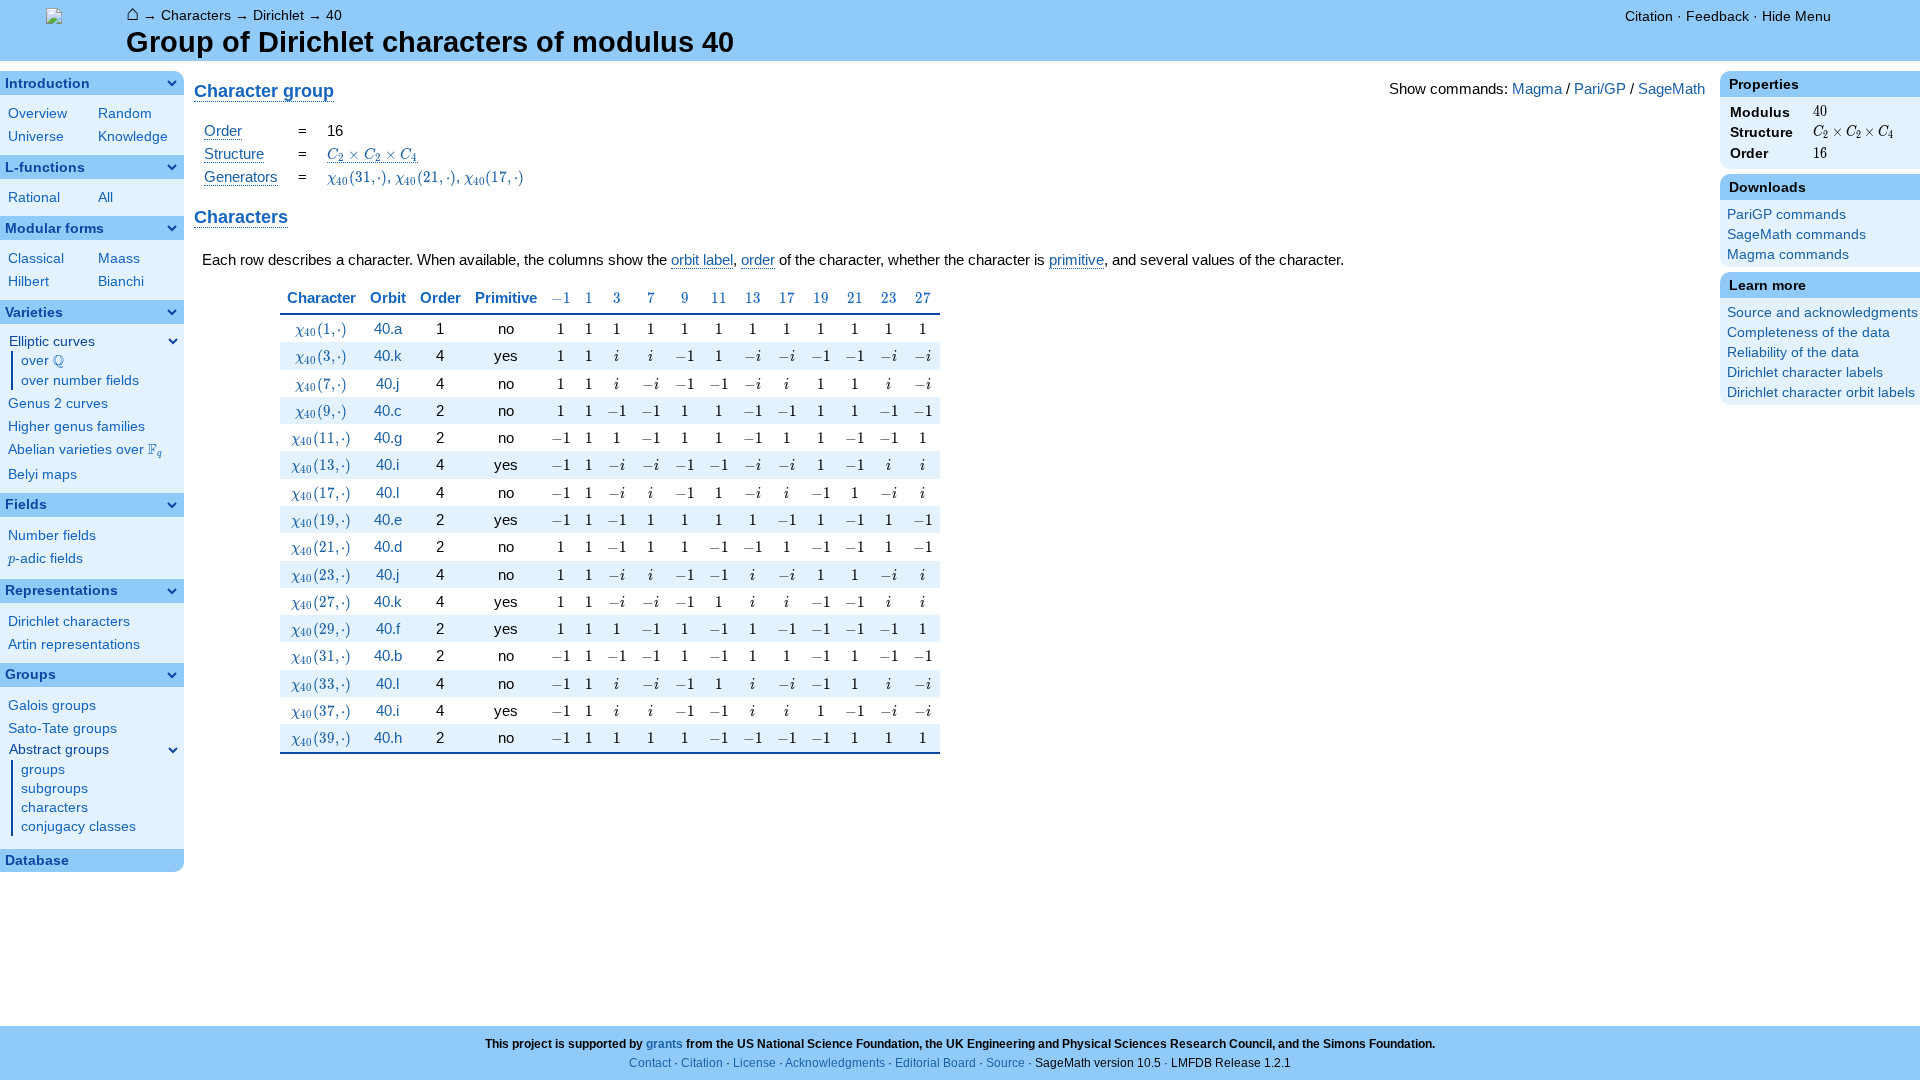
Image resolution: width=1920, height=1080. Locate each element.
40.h (388, 737)
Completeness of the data (1808, 332)
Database (37, 860)
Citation (1649, 16)
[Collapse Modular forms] (172, 228)
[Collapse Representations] (172, 591)
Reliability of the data (1793, 352)
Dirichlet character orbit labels (1821, 392)
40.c (388, 410)
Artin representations (74, 644)
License (754, 1063)
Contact (650, 1063)
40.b (388, 655)
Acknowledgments (835, 1063)
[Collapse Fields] (172, 505)
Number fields (52, 535)
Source (1005, 1063)
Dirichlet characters (69, 621)
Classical (36, 258)
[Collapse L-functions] (172, 167)
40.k (388, 355)
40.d (388, 546)
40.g (388, 437)
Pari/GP (1600, 88)
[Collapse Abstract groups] (173, 750)
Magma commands (1788, 254)
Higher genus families (76, 426)
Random (125, 113)
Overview (37, 113)
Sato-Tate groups (62, 728)
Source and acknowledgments (1822, 312)
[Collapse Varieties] (172, 312)
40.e (388, 519)
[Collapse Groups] (172, 675)
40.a (388, 328)
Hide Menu (1796, 16)
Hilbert (28, 281)
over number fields (80, 380)
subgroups (54, 788)
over (42, 361)
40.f (388, 628)
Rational (34, 197)
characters (54, 807)
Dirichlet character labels (1805, 372)
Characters (196, 15)
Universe (36, 136)
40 (334, 15)
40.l (387, 492)
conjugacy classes (78, 826)
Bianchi (121, 281)
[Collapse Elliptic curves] (173, 341)
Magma (1537, 88)
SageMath (1671, 88)
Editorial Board (935, 1063)
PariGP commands (1786, 214)
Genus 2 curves (58, 403)
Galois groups (52, 705)
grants (664, 1044)
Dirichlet (278, 15)
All (105, 197)
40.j (387, 383)
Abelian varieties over (85, 450)
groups (43, 769)
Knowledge (133, 136)
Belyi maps (42, 474)
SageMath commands (1796, 234)
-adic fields (45, 558)
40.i (387, 464)
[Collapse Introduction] (172, 83)
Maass (119, 258)
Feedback (1717, 16)
